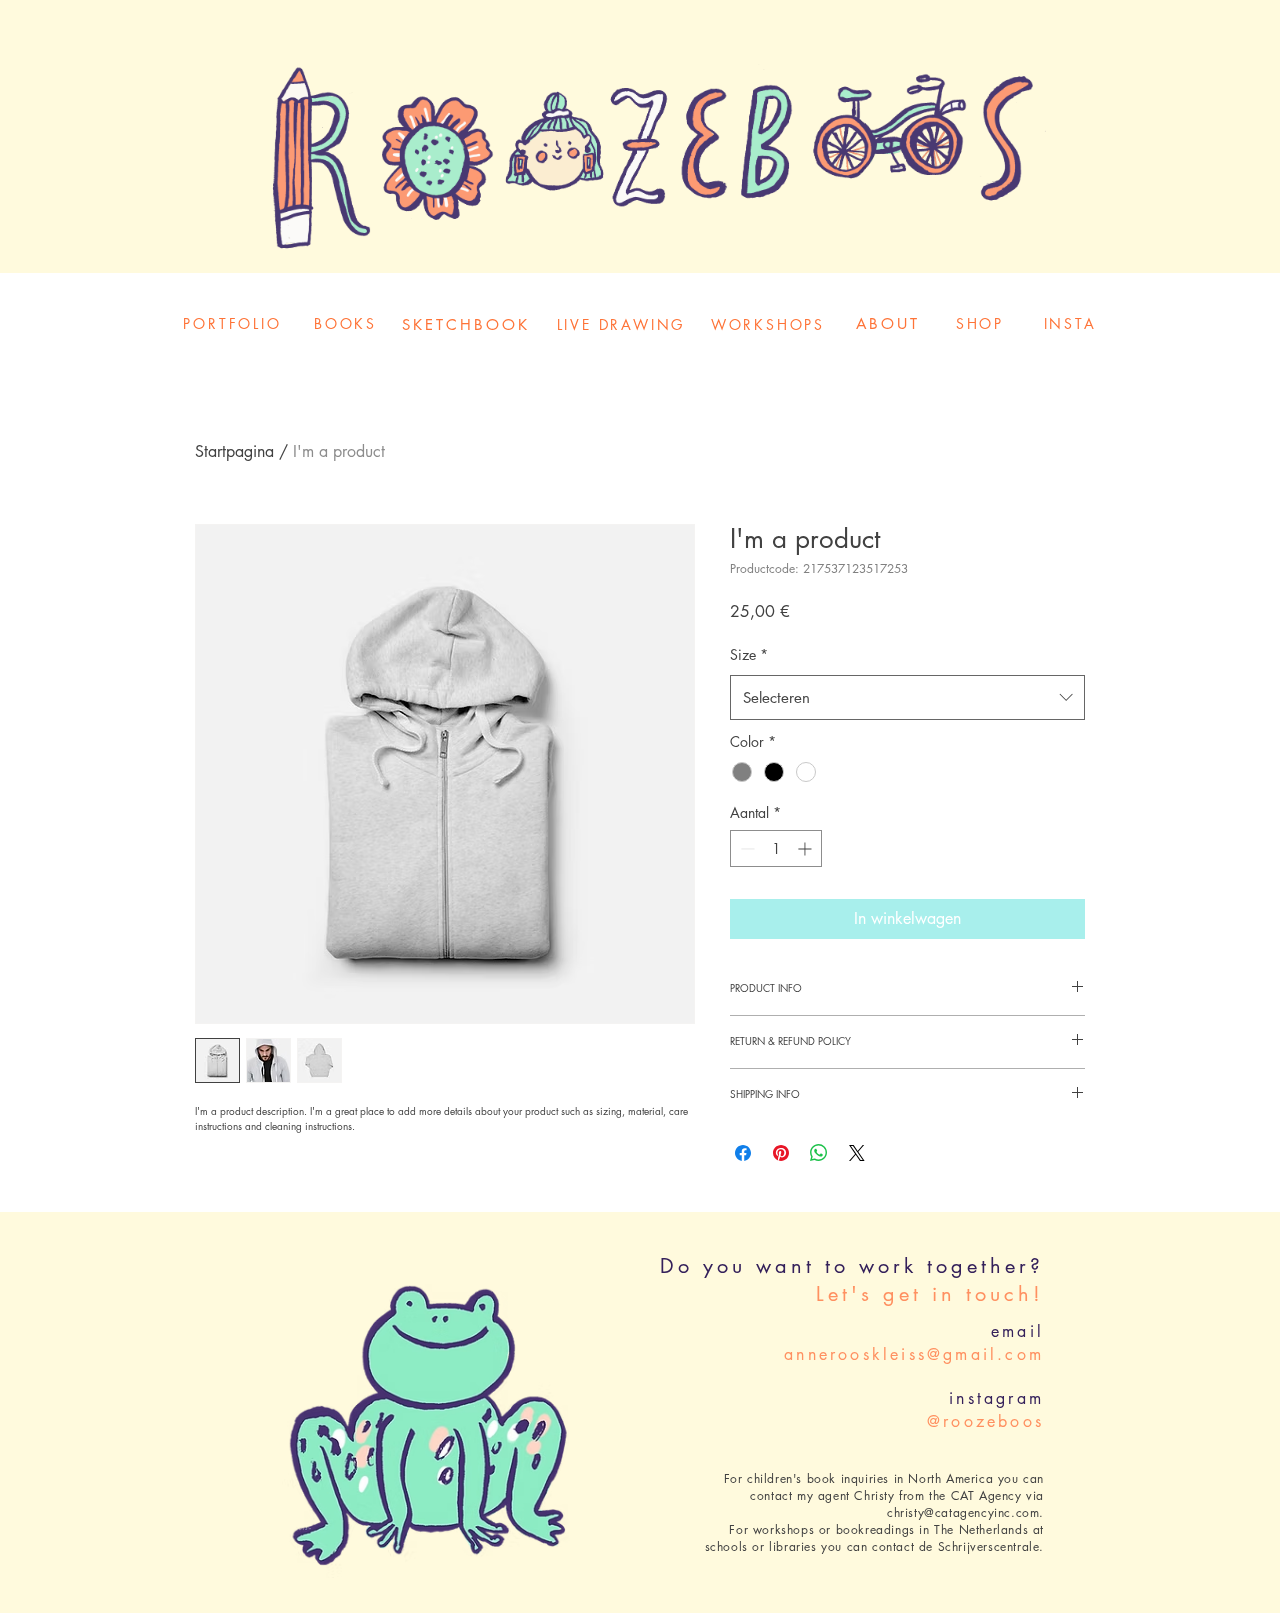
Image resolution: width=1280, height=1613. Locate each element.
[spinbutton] (776, 848)
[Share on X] (857, 1153)
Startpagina (234, 451)
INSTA (1070, 323)
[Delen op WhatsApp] (819, 1153)
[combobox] (907, 697)
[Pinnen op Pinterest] (781, 1153)
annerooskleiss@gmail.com (914, 1354)
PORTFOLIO (232, 323)
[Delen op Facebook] (743, 1153)
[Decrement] (745, 848)
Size (749, 654)
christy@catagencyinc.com (963, 1512)
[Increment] (806, 848)
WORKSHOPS (768, 324)
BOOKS (345, 323)
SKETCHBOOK (466, 324)
